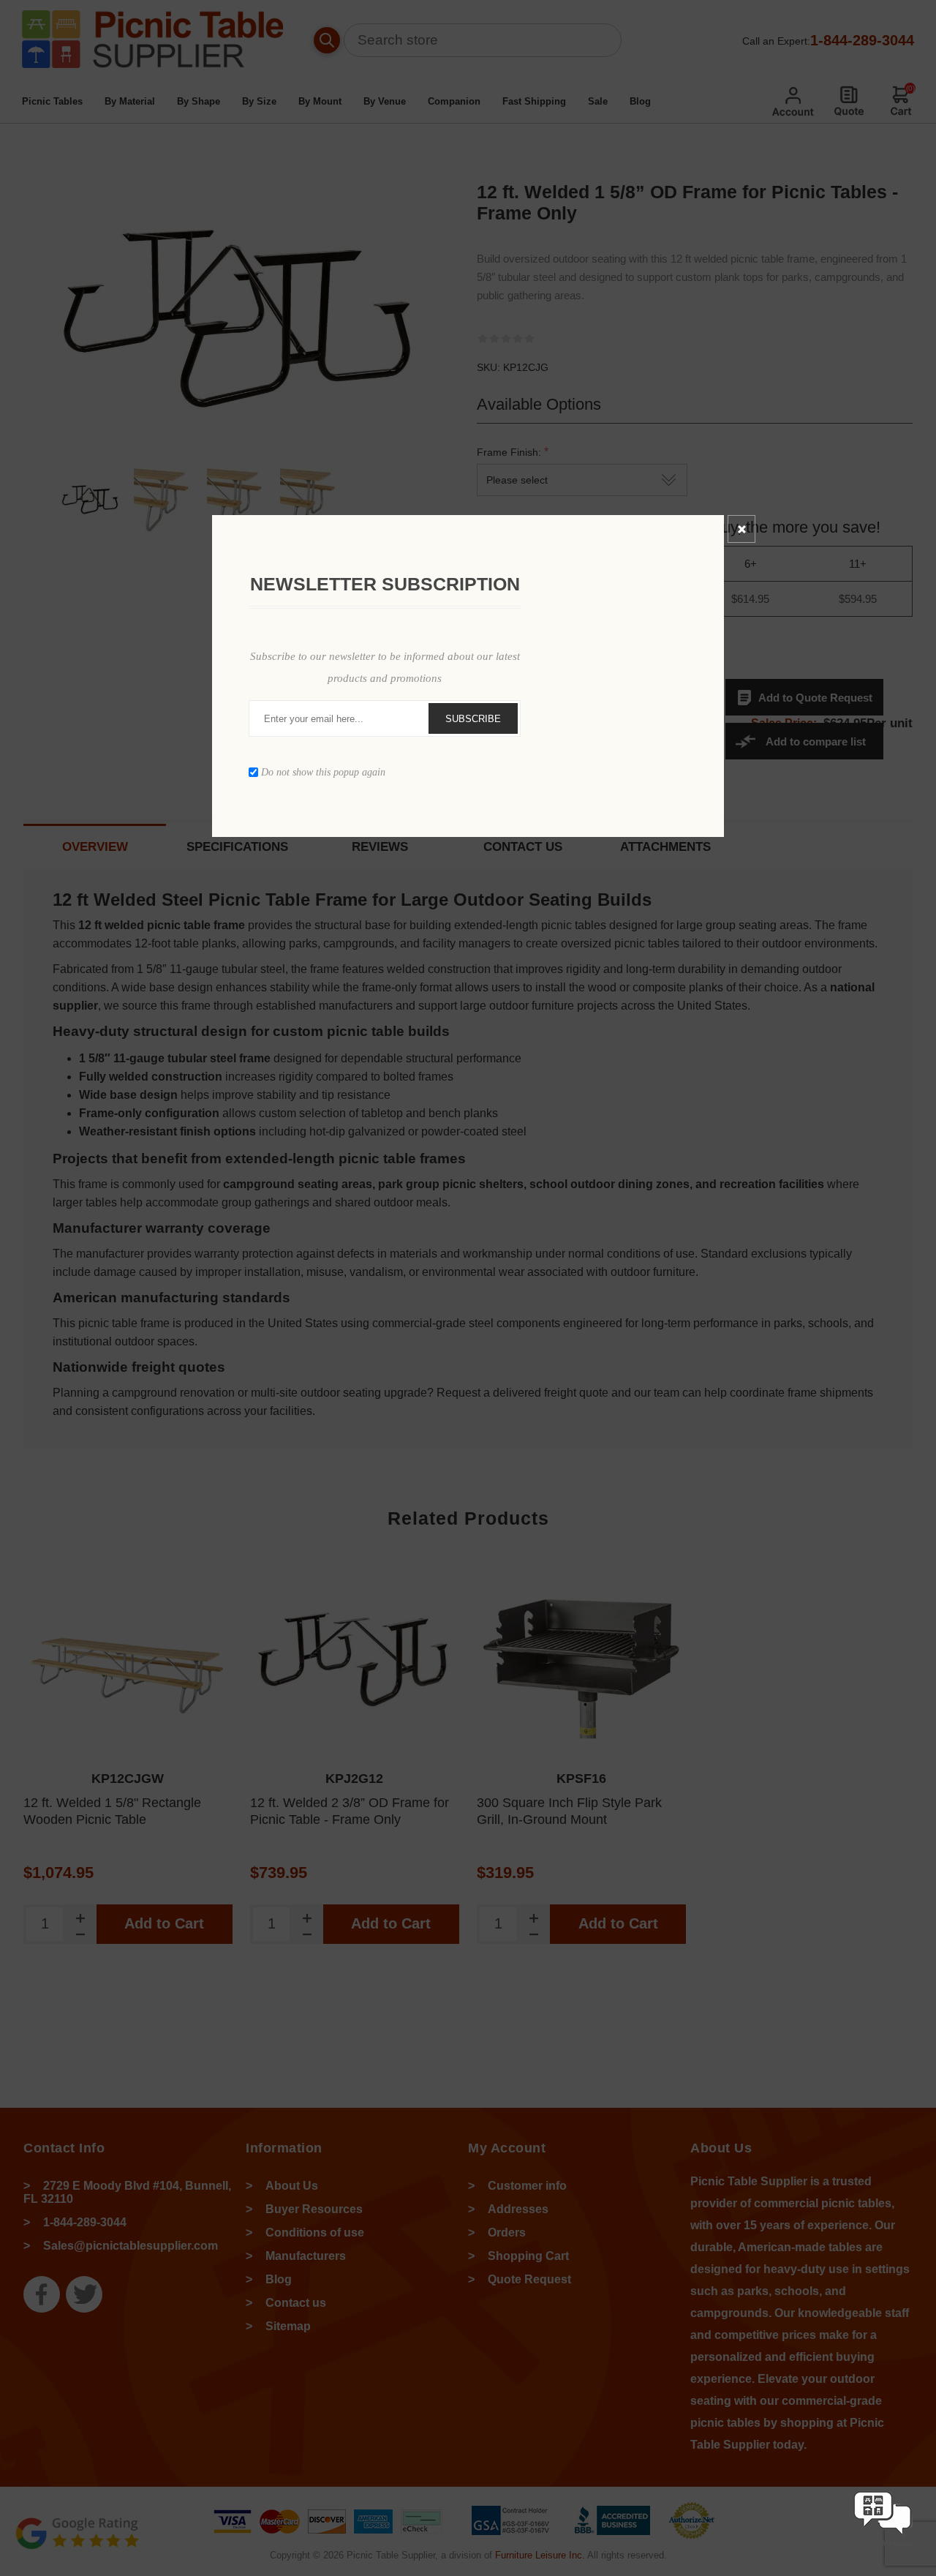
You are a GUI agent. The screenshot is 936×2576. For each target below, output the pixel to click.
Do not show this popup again (323, 772)
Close (741, 529)
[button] (883, 2549)
